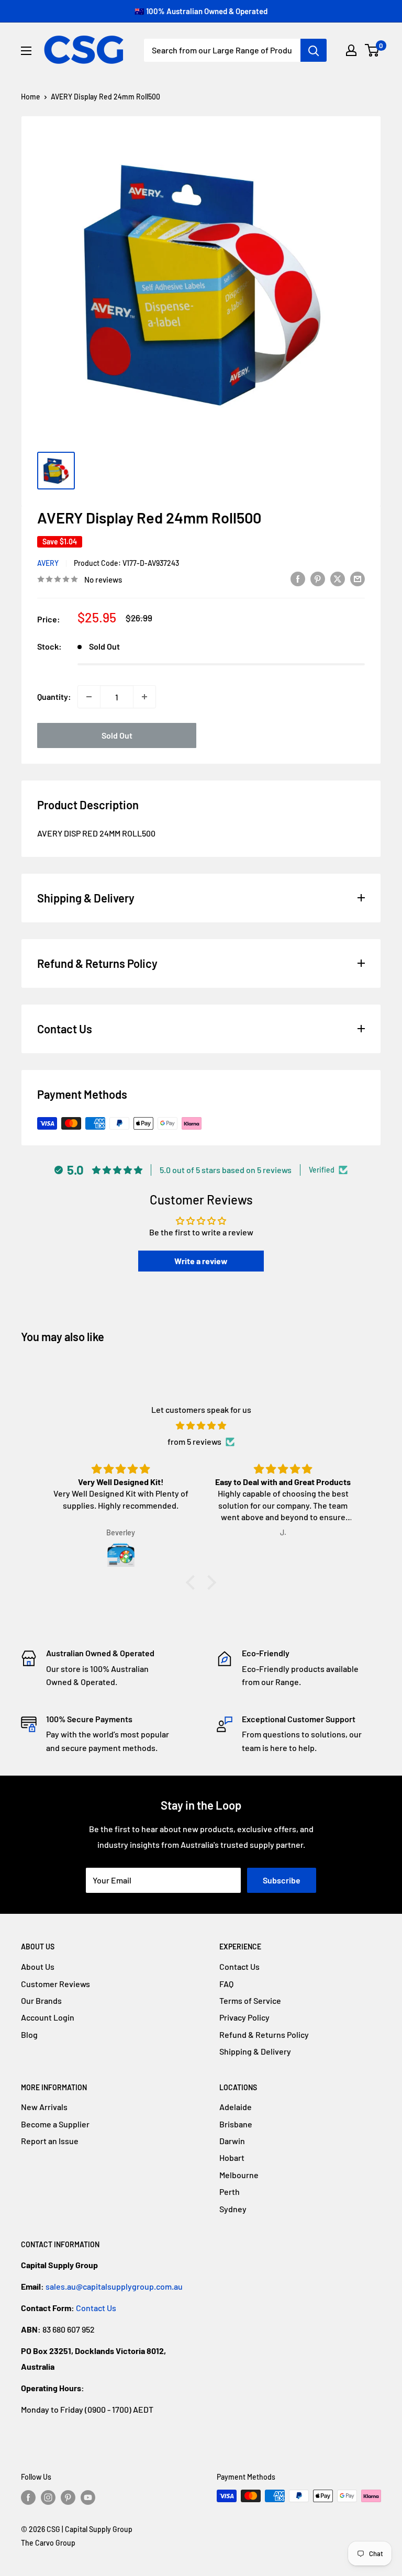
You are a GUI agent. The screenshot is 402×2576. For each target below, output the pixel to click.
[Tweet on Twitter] (338, 578)
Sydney (233, 2209)
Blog (29, 2034)
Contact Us (239, 1966)
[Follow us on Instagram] (48, 2497)
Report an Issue (50, 2141)
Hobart (232, 2157)
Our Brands (41, 2000)
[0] (372, 50)
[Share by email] (358, 578)
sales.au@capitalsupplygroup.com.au (114, 2286)
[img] (201, 1426)
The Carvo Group (48, 2543)
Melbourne (239, 2175)
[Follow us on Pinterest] (68, 2497)
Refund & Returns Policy (264, 2034)
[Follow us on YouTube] (88, 2497)
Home (31, 97)
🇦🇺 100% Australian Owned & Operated (201, 11)
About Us (38, 1966)
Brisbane (236, 2124)
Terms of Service (250, 2000)
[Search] (314, 50)
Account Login (48, 2017)
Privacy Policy (244, 2017)
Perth (230, 2192)
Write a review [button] (201, 1261)
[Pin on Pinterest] (318, 578)
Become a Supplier (55, 2124)
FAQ (226, 1984)
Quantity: (54, 696)
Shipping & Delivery (255, 2051)
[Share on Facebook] (298, 578)
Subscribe (282, 1880)
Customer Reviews (55, 1984)
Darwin (232, 2141)
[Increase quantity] (144, 697)
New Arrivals (44, 2107)
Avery (48, 563)
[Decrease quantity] (89, 697)
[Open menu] (26, 51)
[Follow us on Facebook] (28, 2497)
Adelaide (236, 2107)
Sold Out (117, 735)
